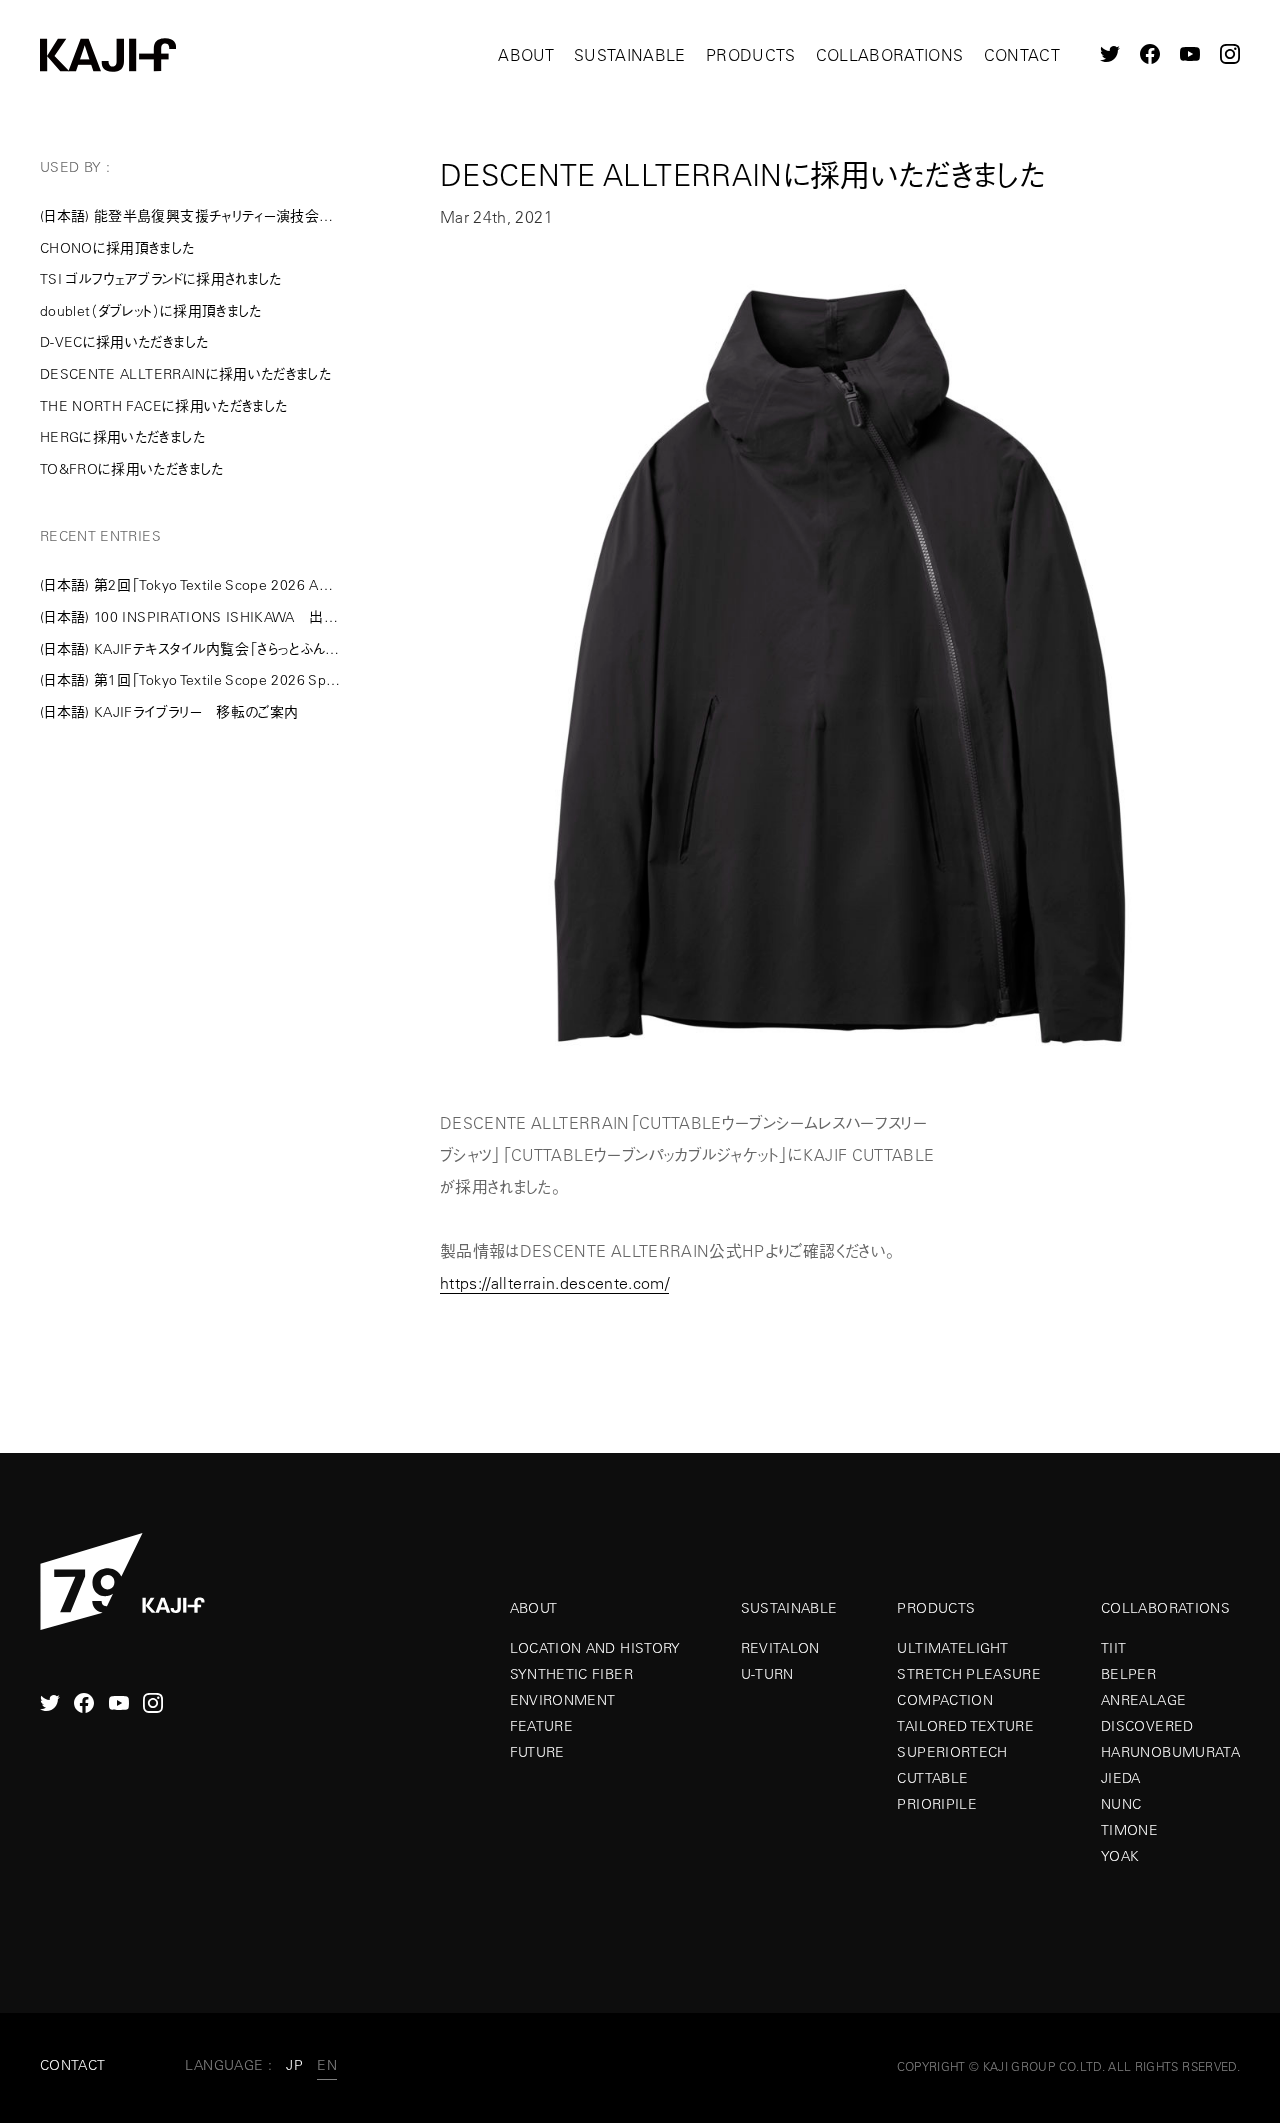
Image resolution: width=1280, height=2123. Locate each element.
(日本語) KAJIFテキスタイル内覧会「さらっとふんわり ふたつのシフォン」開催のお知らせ (190, 649)
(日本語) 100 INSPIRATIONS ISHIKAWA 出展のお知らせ (190, 617)
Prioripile (937, 1804)
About (526, 55)
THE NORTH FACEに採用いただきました (163, 406)
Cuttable (932, 1778)
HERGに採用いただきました (122, 437)
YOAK (1120, 1856)
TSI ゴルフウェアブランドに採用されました (161, 279)
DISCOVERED (1147, 1726)
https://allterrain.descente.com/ (554, 1283)
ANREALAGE (1143, 1700)
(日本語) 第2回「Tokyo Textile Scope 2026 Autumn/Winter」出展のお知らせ (190, 585)
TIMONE (1129, 1830)
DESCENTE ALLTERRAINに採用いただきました (185, 374)
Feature (541, 1726)
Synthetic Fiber (571, 1674)
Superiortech (952, 1752)
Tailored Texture (965, 1726)
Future (537, 1752)
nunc (1121, 1804)
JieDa (1121, 1778)
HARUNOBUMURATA (1170, 1752)
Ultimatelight (952, 1648)
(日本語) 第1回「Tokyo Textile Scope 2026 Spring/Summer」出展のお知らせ (190, 680)
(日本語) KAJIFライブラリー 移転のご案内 (169, 712)
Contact (1022, 55)
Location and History (595, 1648)
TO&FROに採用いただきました (132, 469)
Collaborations (890, 55)
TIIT (1113, 1648)
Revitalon (780, 1648)
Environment (563, 1700)
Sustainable (630, 55)
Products (751, 55)
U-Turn (767, 1674)
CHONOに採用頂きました (117, 248)
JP (294, 2065)
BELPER (1128, 1674)
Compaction (945, 1700)
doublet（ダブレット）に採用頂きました (151, 311)
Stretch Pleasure (969, 1674)
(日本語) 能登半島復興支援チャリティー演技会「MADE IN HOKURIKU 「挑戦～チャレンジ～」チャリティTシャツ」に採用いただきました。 (190, 216)
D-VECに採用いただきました (124, 342)
